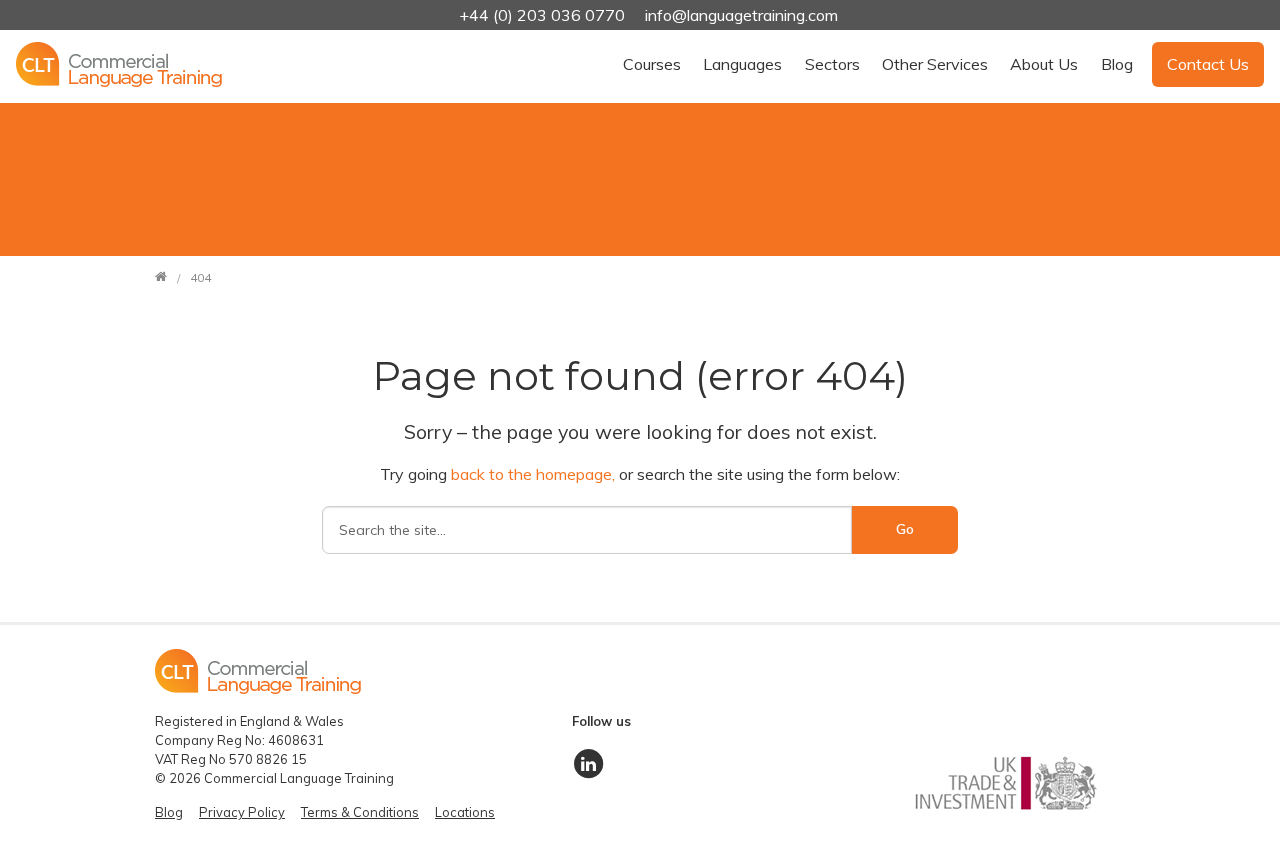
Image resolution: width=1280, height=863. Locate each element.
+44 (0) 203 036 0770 (544, 15)
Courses (652, 64)
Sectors (832, 64)
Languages (742, 64)
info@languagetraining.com (741, 15)
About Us (1044, 64)
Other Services (935, 64)
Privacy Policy (242, 812)
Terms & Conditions (360, 812)
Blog (1117, 64)
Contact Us (1208, 64)
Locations (465, 812)
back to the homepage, (535, 474)
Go (905, 529)
